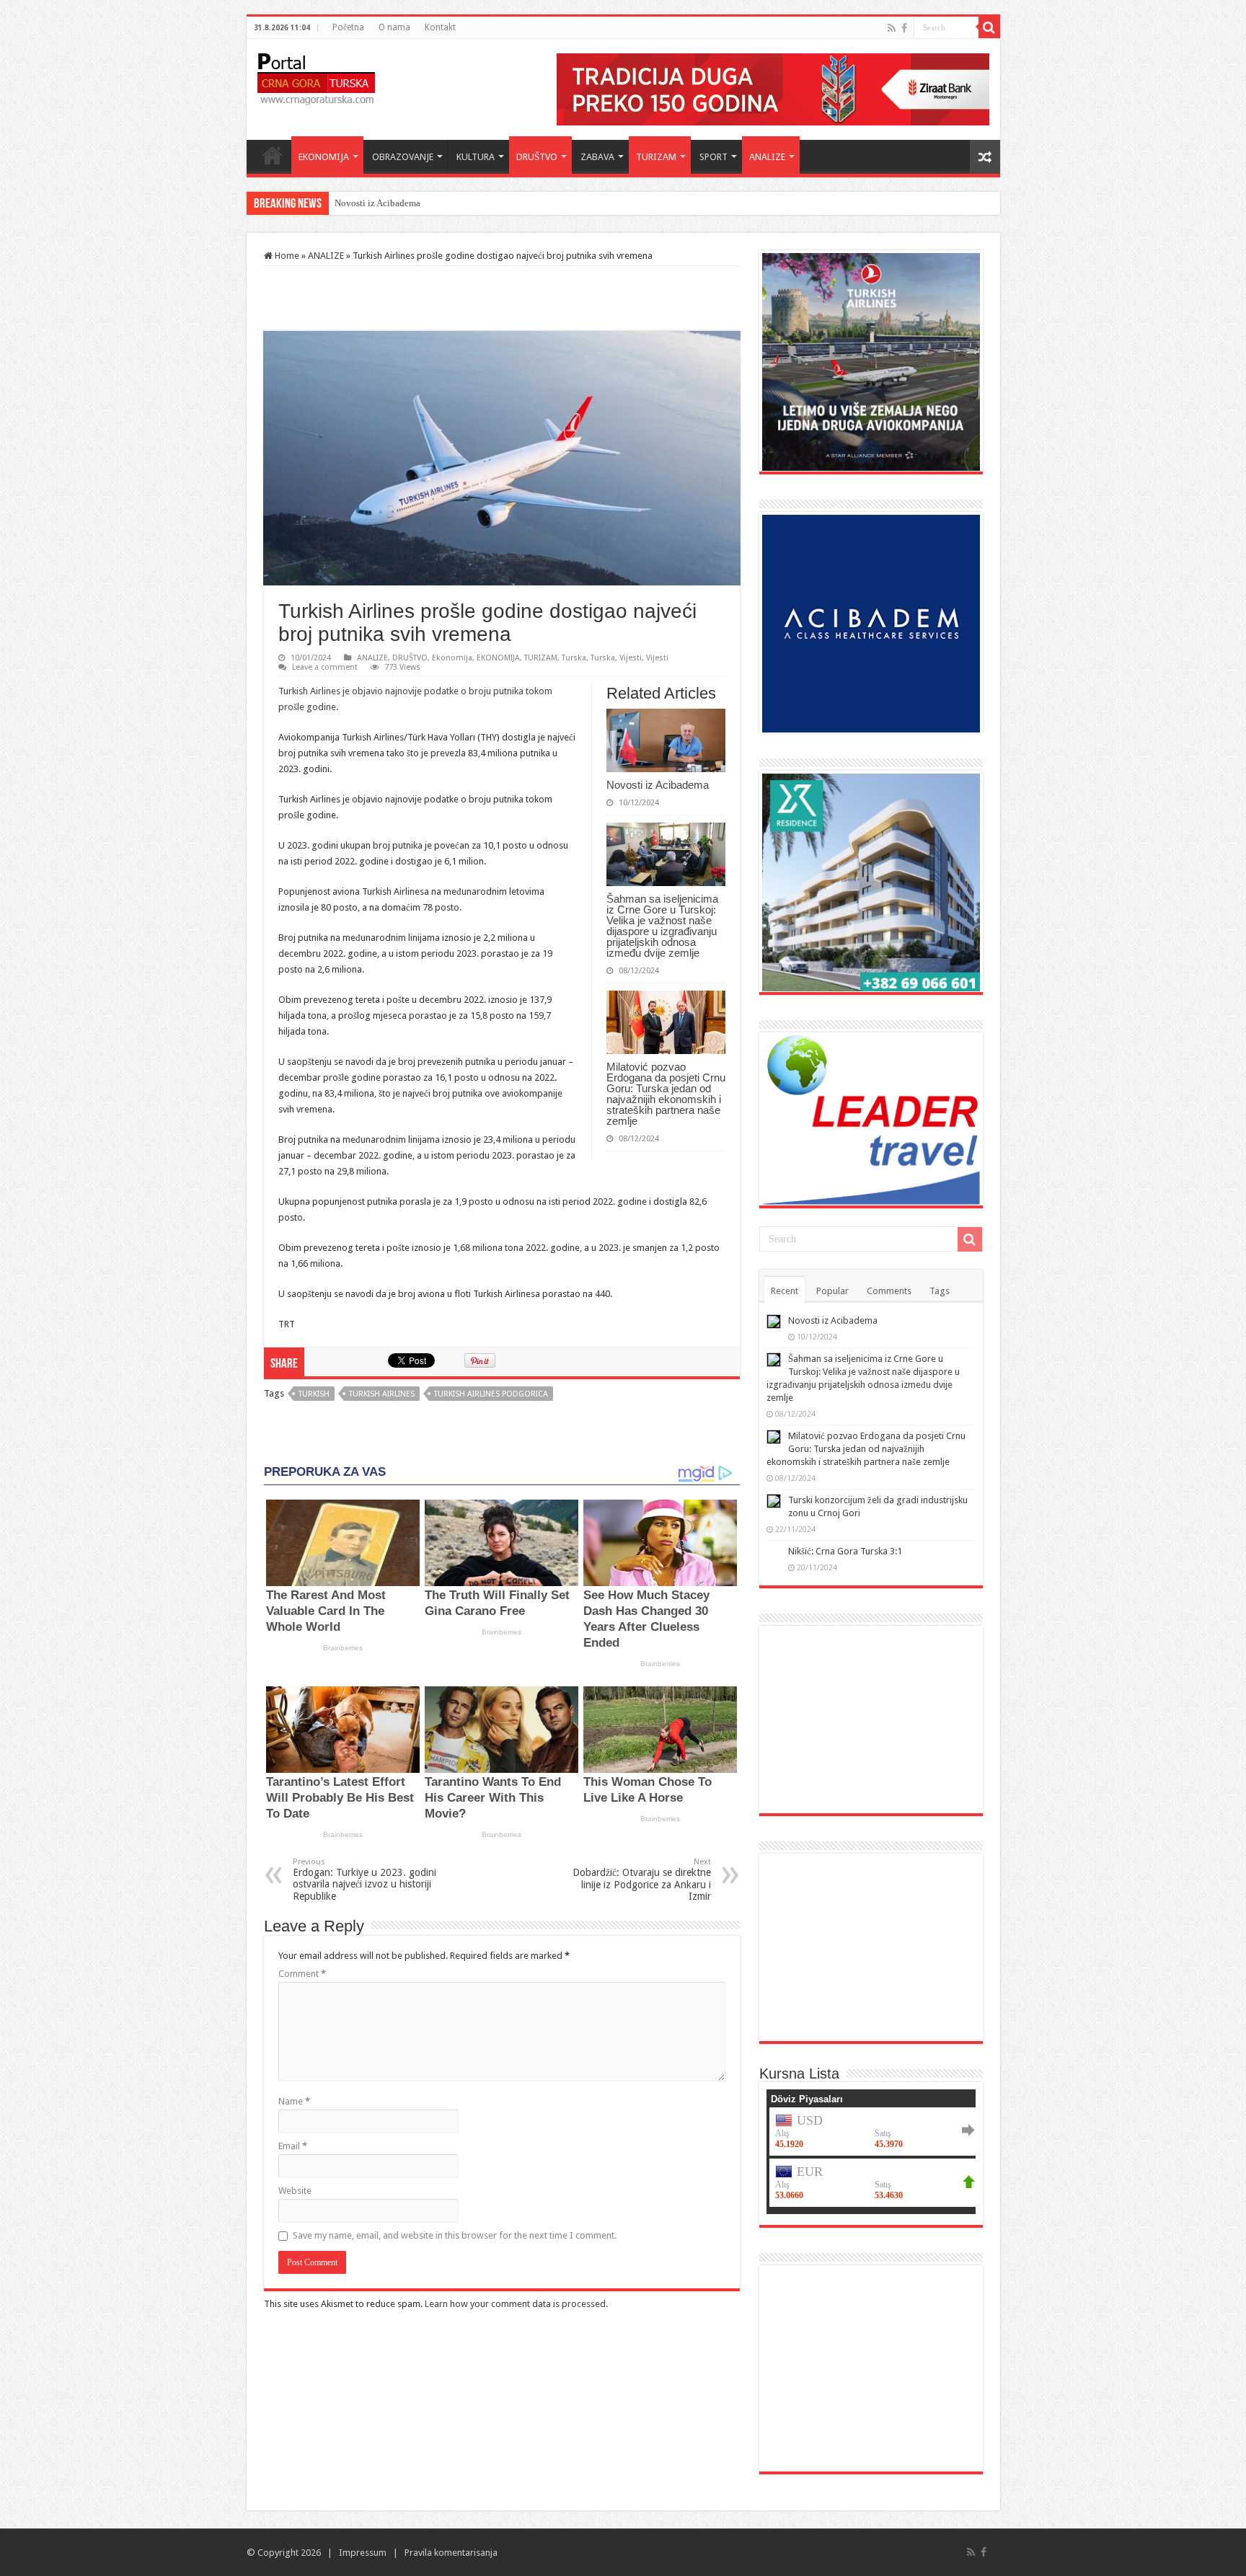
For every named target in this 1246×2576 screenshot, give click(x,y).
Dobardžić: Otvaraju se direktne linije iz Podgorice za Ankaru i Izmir (642, 1880)
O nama (394, 27)
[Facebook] (904, 28)
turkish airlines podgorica (491, 1394)
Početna (348, 27)
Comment (302, 1974)
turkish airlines (382, 1394)
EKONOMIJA (324, 157)
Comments (889, 1291)
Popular (832, 1291)
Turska (574, 658)
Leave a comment (325, 667)
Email (293, 2146)
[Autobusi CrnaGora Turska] (871, 1946)
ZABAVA (597, 157)
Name (294, 2101)
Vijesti (631, 658)
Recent (785, 1291)
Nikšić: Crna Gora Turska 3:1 (845, 1551)
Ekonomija (452, 658)
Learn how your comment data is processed (515, 2304)
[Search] (989, 27)
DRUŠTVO (537, 157)
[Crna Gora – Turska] (316, 76)
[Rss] (892, 28)
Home (273, 155)
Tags (940, 1291)
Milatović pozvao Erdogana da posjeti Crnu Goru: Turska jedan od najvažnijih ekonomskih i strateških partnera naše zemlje (666, 1094)
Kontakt (440, 27)
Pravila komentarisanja (451, 2553)
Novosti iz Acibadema (658, 785)
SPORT (713, 157)
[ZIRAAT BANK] (773, 88)
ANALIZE (767, 157)
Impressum (363, 2553)
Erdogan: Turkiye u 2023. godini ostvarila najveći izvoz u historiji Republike (364, 1880)
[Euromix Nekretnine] (871, 881)
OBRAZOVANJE (403, 157)
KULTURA (476, 157)
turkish (314, 1394)
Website (295, 2191)
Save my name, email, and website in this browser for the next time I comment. (455, 2235)
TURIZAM (656, 157)
